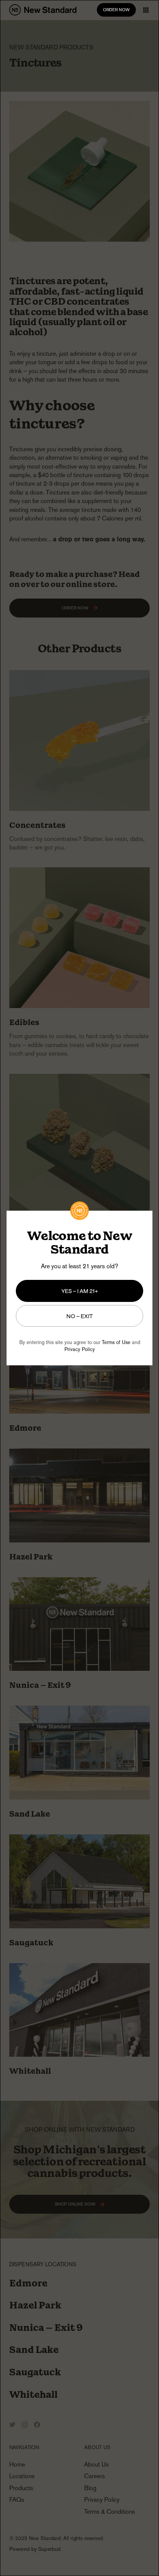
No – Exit (80, 1316)
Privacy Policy (80, 1349)
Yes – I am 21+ (80, 1291)
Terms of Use (116, 1342)
